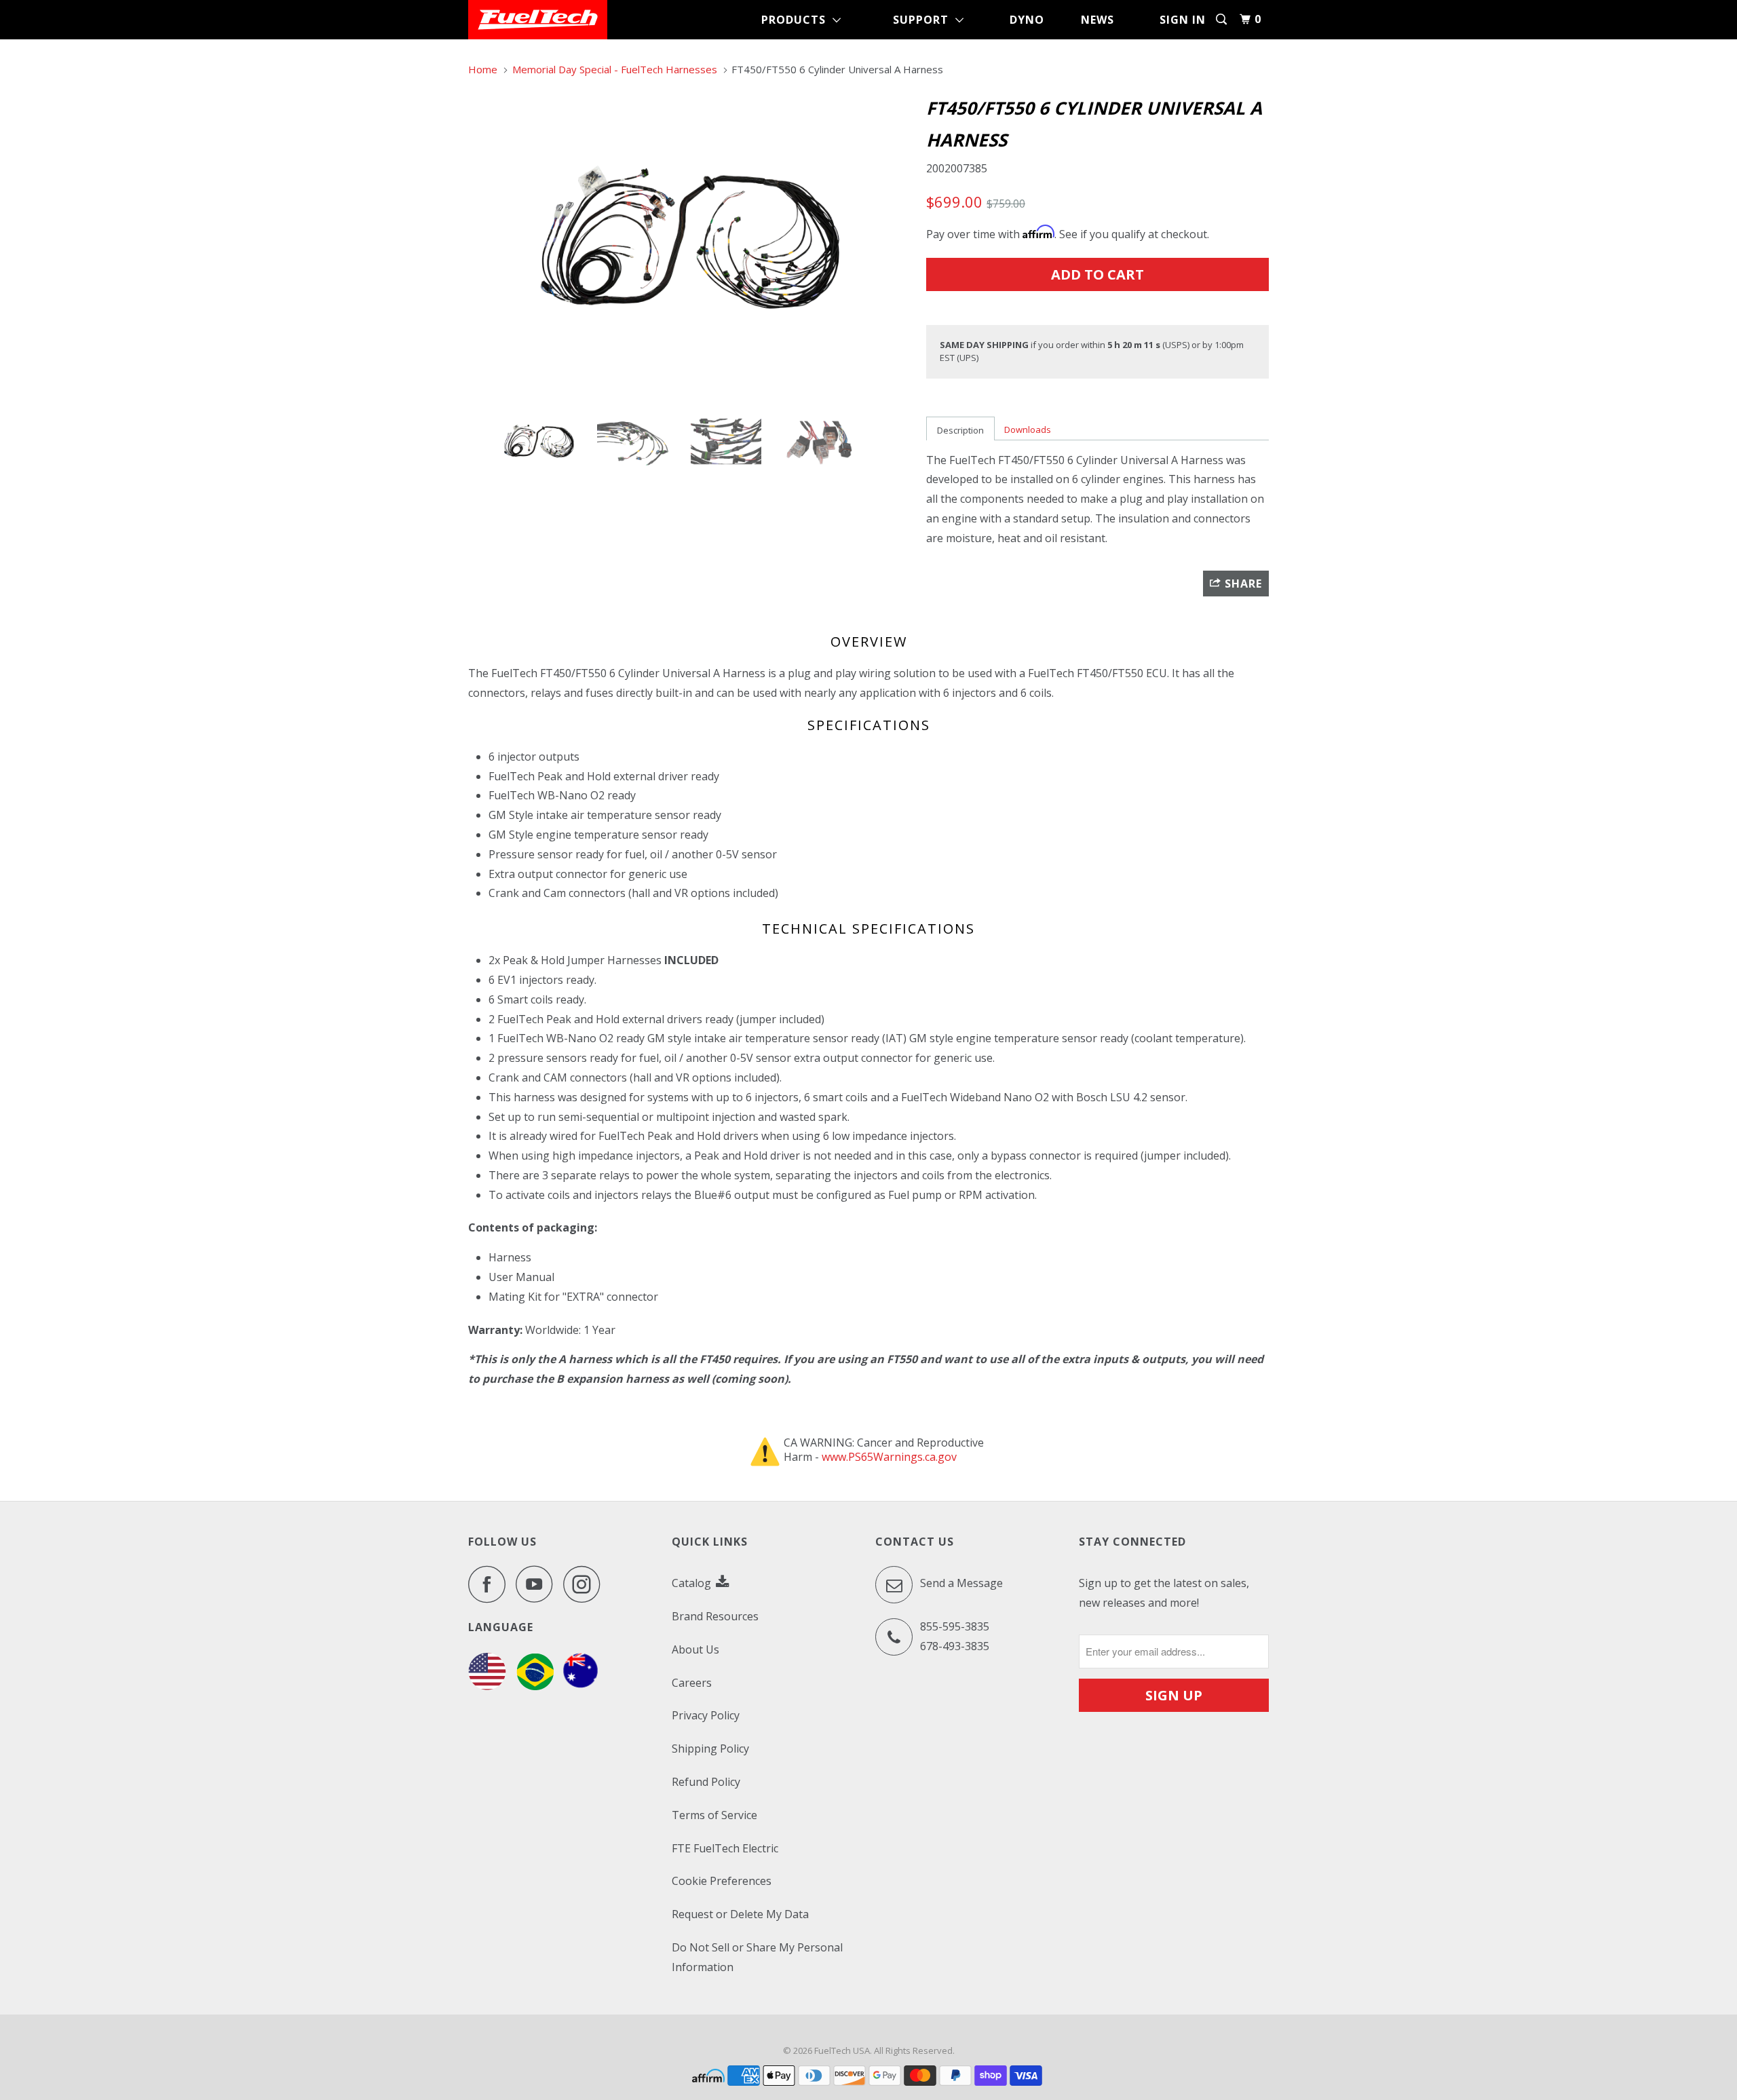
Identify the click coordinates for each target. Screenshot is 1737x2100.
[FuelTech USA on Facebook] (491, 1584)
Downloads (1028, 429)
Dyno (1027, 20)
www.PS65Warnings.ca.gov (889, 1457)
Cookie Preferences (722, 1881)
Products (797, 20)
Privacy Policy (706, 1715)
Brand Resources (715, 1616)
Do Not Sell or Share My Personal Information (757, 1957)
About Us (695, 1649)
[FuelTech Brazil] (535, 1686)
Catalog (693, 1583)
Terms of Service (714, 1815)
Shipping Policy (710, 1749)
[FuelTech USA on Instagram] (586, 1584)
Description (960, 430)
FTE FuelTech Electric (725, 1848)
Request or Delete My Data (740, 1914)
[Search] (1223, 19)
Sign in (1183, 20)
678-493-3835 (955, 1646)
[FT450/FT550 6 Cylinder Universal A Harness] (690, 243)
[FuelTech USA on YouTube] (538, 1584)
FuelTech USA (842, 2050)
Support (924, 20)
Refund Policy (706, 1782)
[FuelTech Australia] (580, 1686)
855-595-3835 (955, 1626)
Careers (692, 1683)
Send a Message (960, 1584)
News (1097, 20)
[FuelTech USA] (538, 20)
